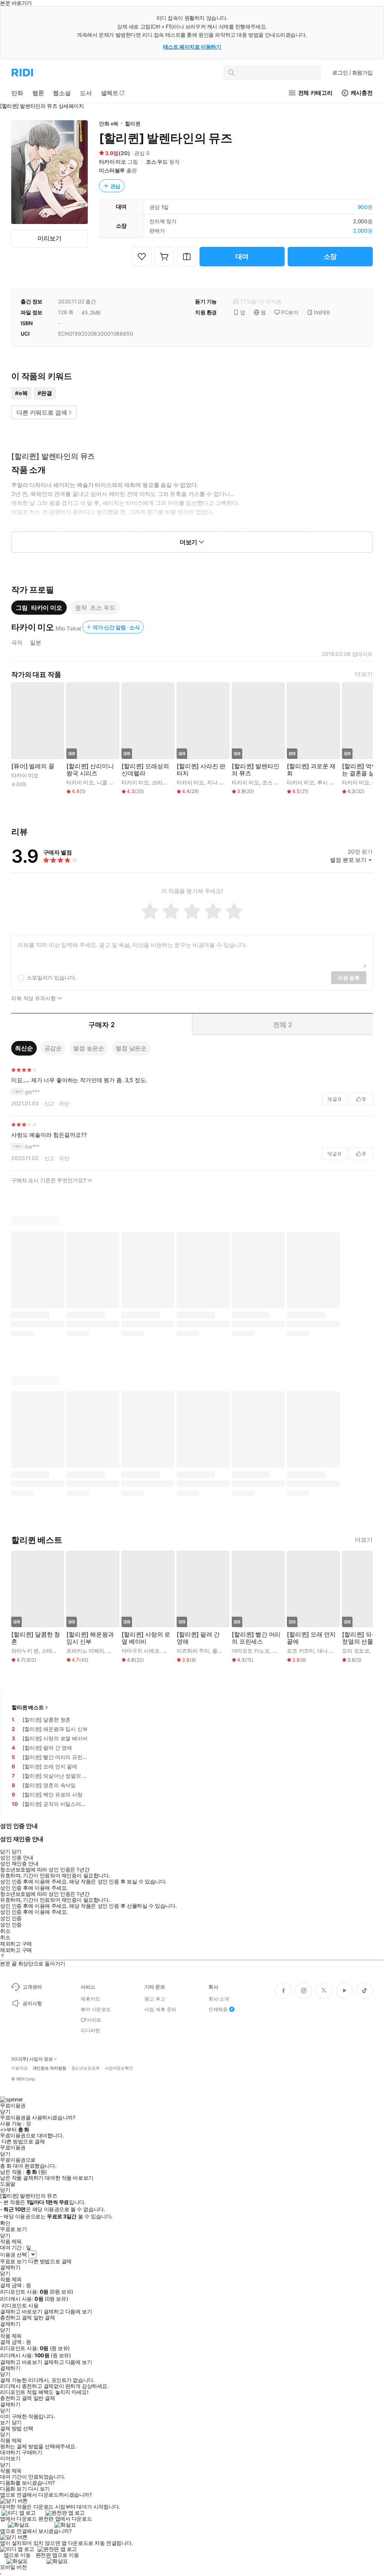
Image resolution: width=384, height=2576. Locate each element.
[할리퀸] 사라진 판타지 (201, 770)
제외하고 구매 (16, 1944)
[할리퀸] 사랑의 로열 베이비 (146, 1638)
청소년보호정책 (85, 2068)
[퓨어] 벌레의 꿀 (33, 766)
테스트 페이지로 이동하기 (192, 47)
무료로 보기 (13, 2261)
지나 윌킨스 (221, 782)
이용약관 (19, 2068)
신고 (49, 1103)
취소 (5, 1931)
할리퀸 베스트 (28, 1707)
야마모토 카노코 (251, 1651)
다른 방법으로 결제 (23, 2141)
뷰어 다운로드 (96, 2009)
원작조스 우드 (95, 608)
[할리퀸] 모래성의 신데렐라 (145, 770)
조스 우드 (157, 162)
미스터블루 (112, 170)
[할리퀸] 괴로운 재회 (311, 770)
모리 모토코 (356, 1651)
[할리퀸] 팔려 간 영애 (198, 1638)
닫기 (17, 2422)
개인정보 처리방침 (49, 2068)
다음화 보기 (13, 2489)
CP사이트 (91, 2020)
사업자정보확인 (119, 2068)
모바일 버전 (13, 2567)
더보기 (364, 674)
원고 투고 (155, 1999)
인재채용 (218, 2009)
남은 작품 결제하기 (22, 2178)
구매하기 (32, 2452)
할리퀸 (133, 123)
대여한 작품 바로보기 (69, 2178)
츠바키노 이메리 (85, 1651)
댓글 (334, 1099)
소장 (330, 256)
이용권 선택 (13, 2254)
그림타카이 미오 (39, 608)
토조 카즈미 (301, 1651)
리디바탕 (90, 2030)
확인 (5, 2223)
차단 (64, 1103)
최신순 (24, 1048)
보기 (5, 2422)
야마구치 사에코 (140, 1651)
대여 (242, 256)
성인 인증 (11, 1918)
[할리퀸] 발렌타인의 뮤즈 (255, 770)
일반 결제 (44, 2318)
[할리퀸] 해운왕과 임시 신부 (90, 1638)
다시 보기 (39, 2489)
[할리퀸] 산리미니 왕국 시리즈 (90, 770)
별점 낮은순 (131, 1048)
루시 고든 (328, 782)
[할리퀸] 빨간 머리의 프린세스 (256, 1638)
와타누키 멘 (25, 1651)
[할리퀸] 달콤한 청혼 (36, 1638)
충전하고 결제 (16, 2318)
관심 (115, 186)
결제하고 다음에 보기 (68, 2312)
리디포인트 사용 (20, 2305)
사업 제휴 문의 (160, 2009)
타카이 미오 (112, 162)
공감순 (53, 1048)
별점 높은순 (89, 1048)
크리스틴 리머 (168, 782)
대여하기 (10, 2452)
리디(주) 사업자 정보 (32, 2059)
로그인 (352, 72)
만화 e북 (109, 123)
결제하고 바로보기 (21, 2312)
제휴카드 (90, 1999)
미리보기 (49, 238)
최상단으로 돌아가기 (42, 1963)
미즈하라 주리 (193, 1651)
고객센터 (32, 1987)
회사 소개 (219, 1999)
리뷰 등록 (349, 978)
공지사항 (32, 2003)
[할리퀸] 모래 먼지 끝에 (311, 1638)
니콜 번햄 (108, 782)
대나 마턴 (328, 1651)
